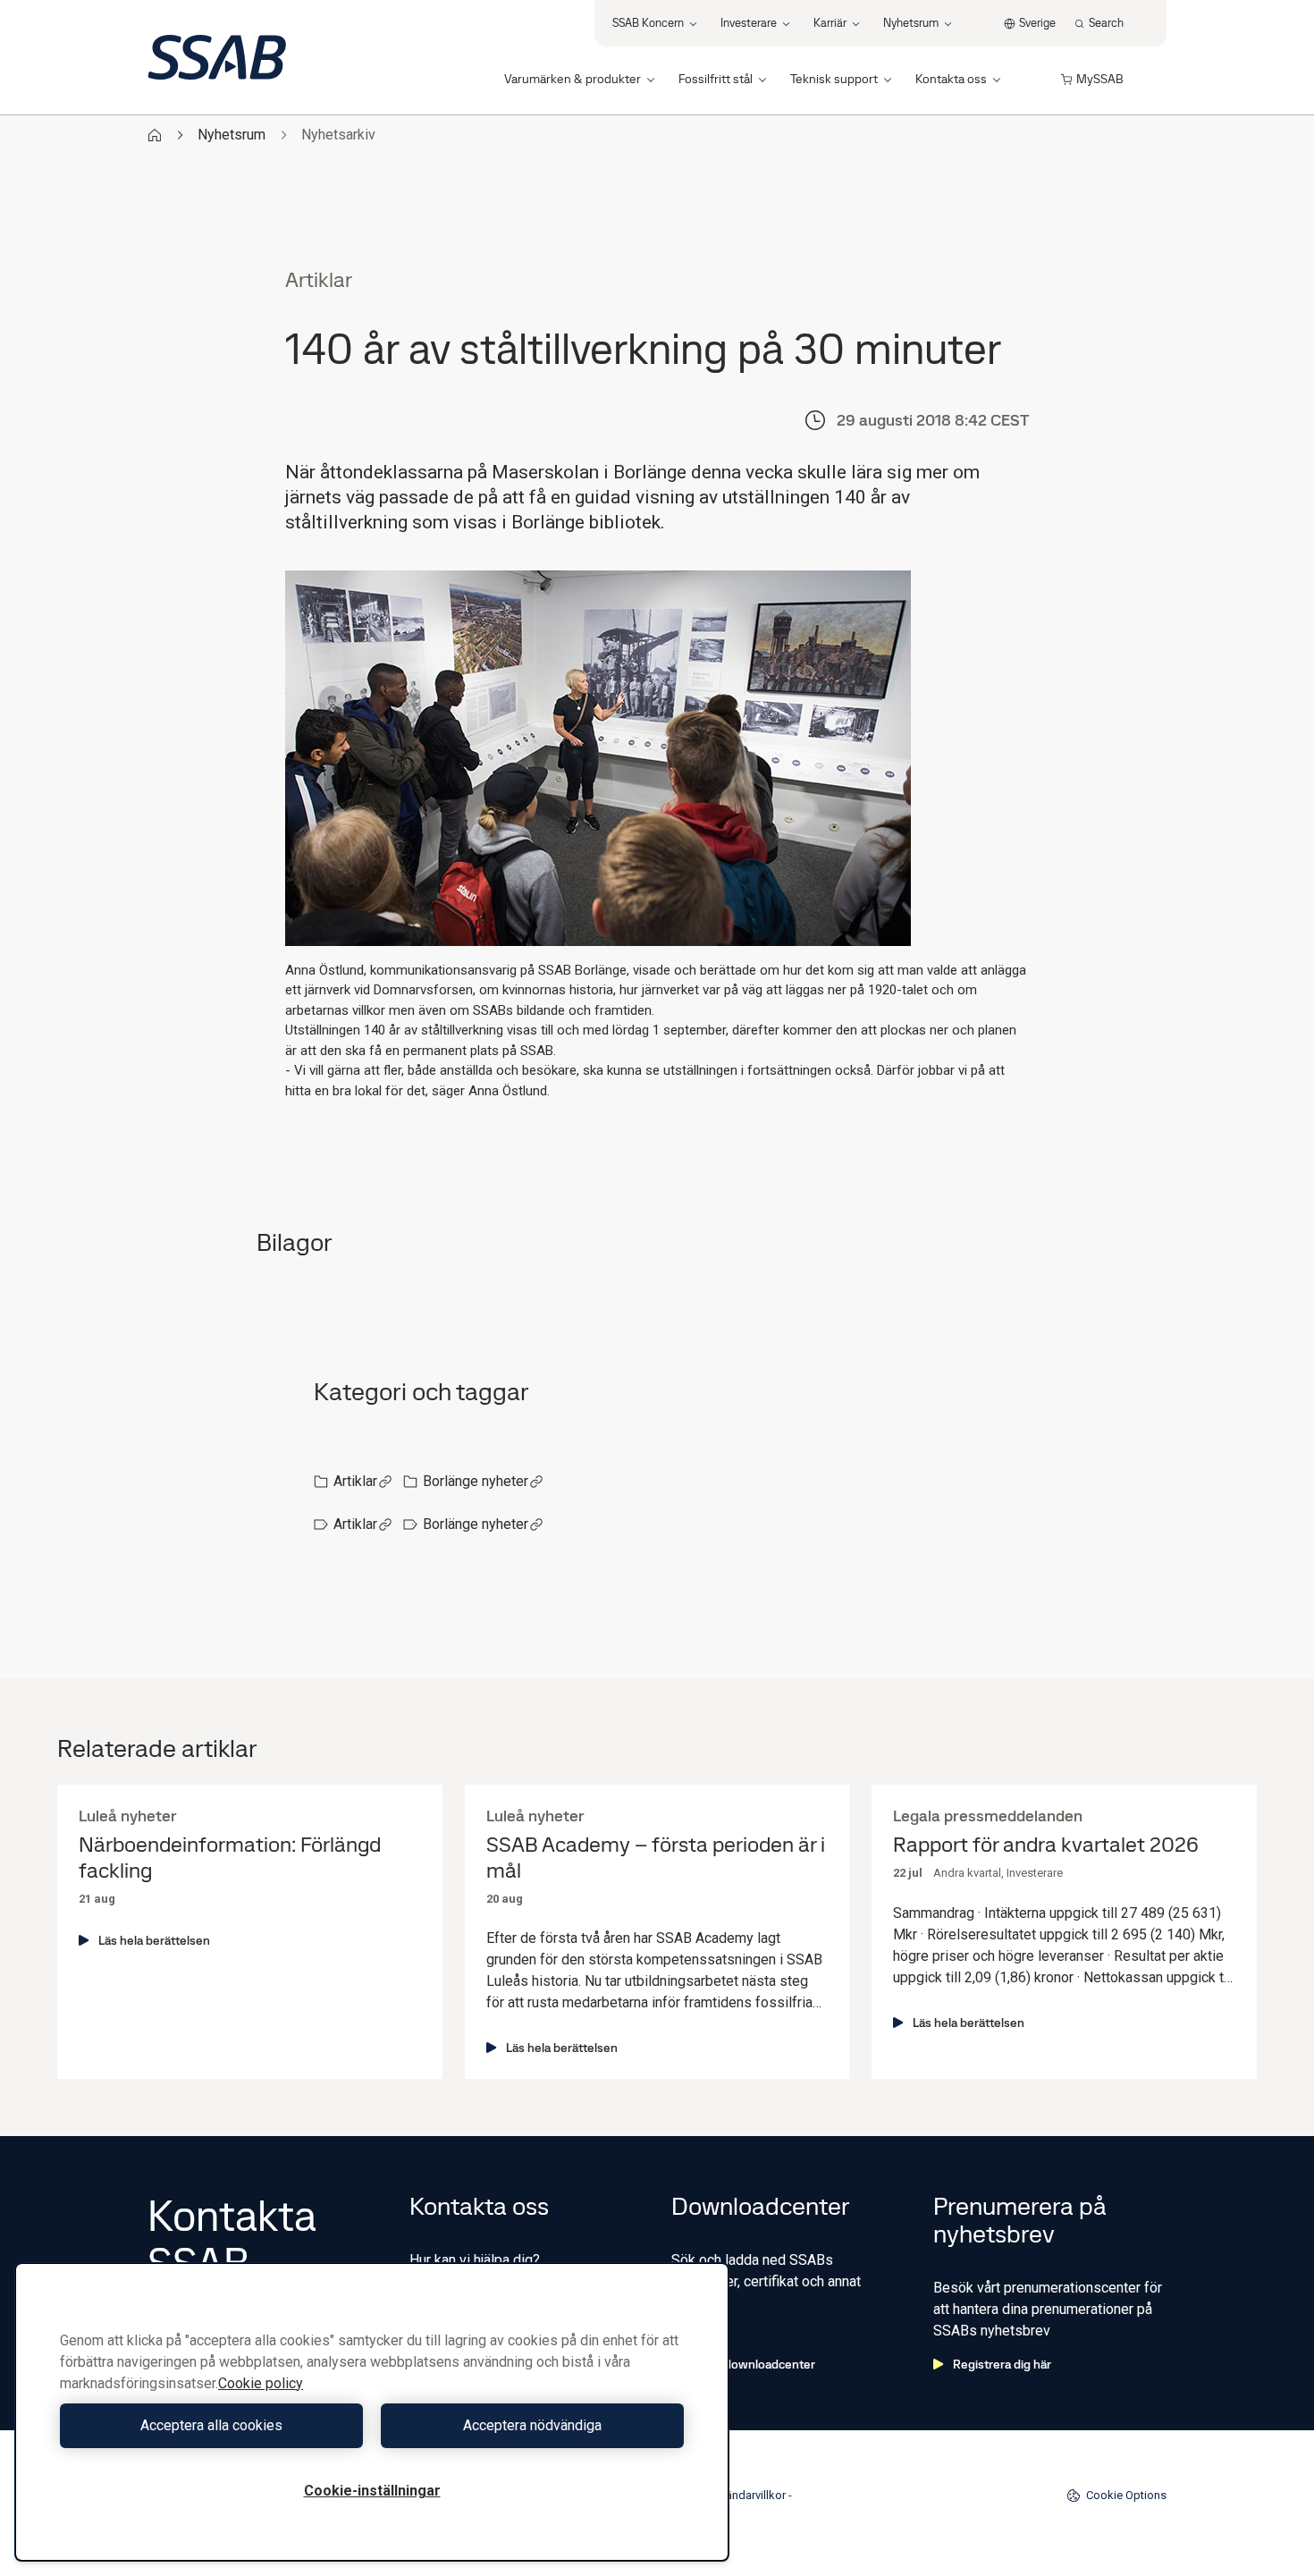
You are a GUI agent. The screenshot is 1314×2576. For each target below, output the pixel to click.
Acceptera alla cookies (211, 2425)
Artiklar (355, 1481)
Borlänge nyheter (476, 1481)
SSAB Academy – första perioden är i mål (656, 1858)
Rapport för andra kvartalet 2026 (1046, 1845)
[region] (372, 2412)
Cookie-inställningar (372, 2491)
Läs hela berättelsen (154, 1940)
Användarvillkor (746, 2495)
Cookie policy (261, 2383)
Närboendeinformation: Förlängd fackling (230, 1858)
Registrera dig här (1002, 2364)
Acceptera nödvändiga (532, 2425)
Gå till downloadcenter (753, 2364)
